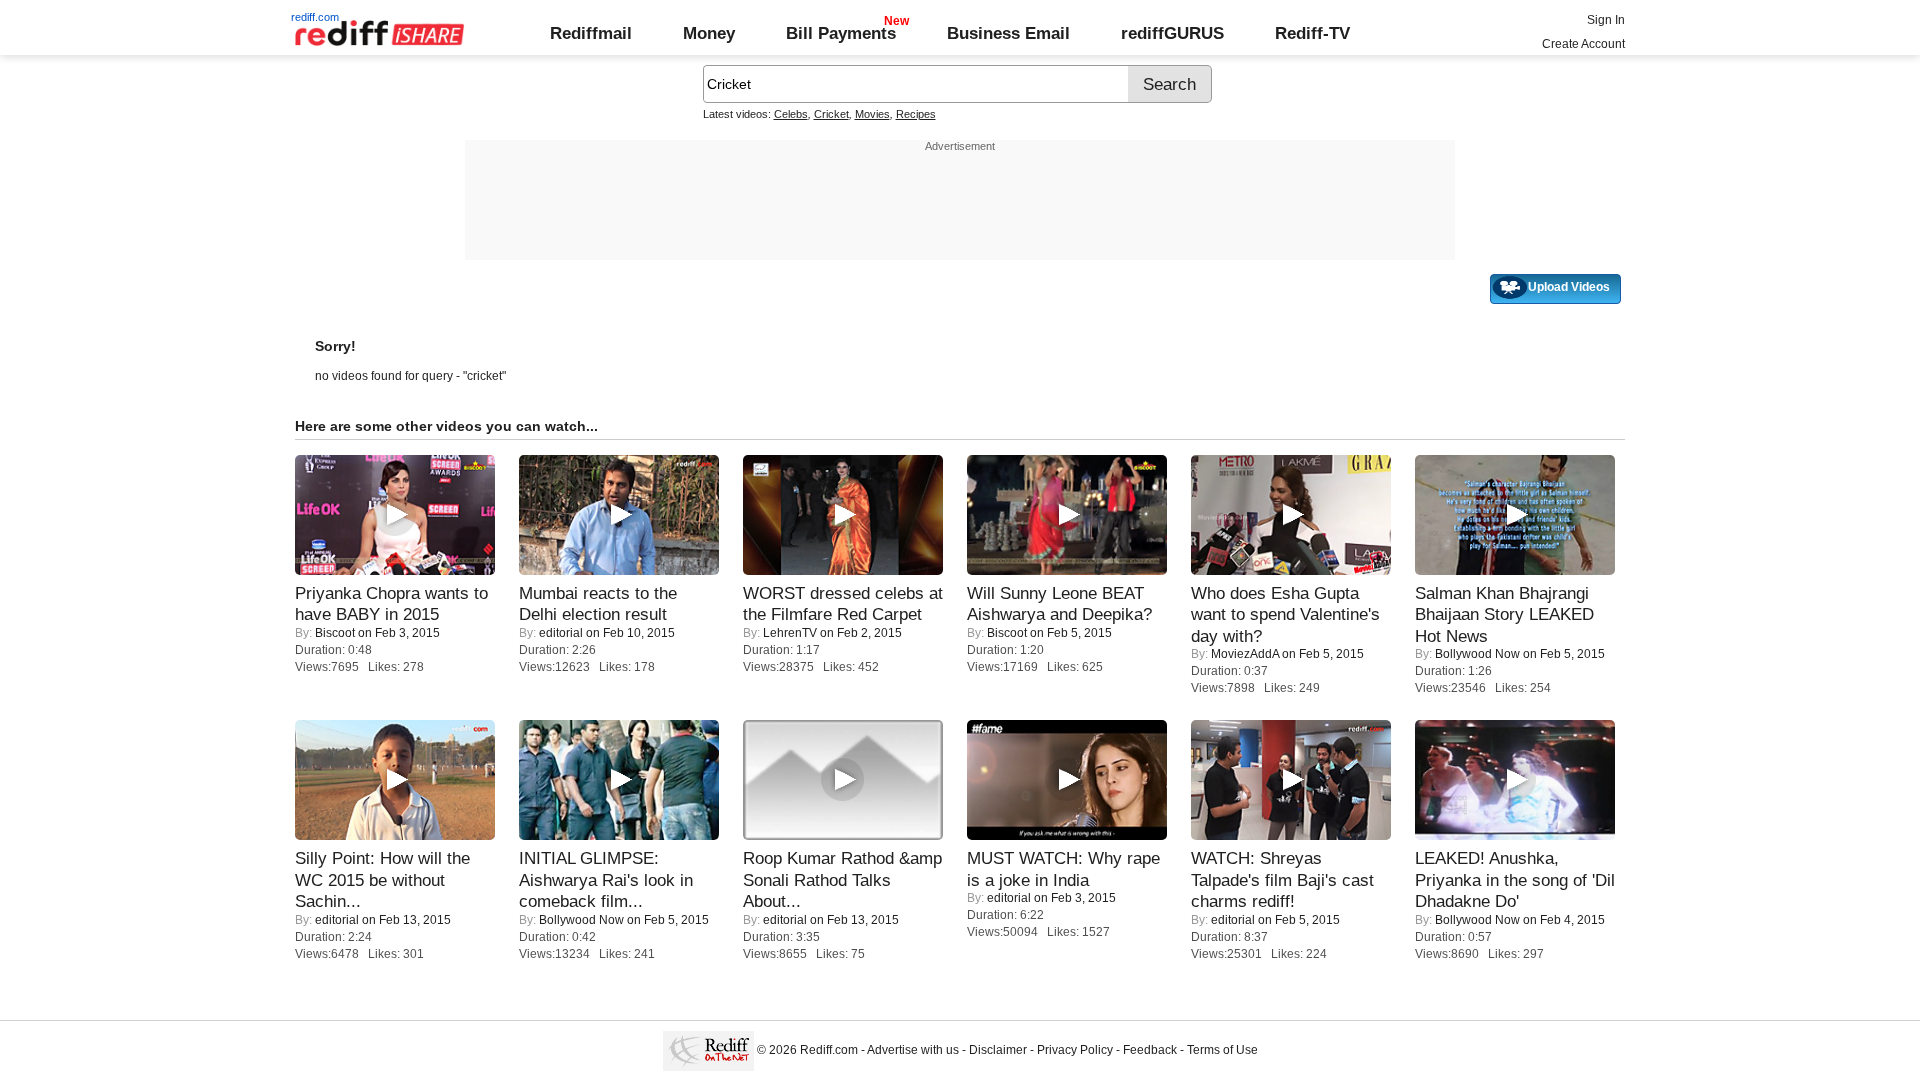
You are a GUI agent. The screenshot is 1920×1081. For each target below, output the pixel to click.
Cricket (831, 114)
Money (709, 33)
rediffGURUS (1172, 33)
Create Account (1583, 44)
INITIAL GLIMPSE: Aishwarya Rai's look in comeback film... (606, 879)
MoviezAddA (1245, 654)
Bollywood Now (1477, 654)
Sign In (1606, 20)
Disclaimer (998, 1050)
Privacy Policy (1075, 1050)
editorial (561, 633)
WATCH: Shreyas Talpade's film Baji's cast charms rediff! (1282, 879)
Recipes (916, 114)
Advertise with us (913, 1050)
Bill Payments (841, 33)
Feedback (1150, 1050)
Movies (872, 114)
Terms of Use (1222, 1050)
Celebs (791, 114)
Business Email (1008, 33)
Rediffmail (591, 33)
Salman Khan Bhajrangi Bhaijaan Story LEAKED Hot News (1504, 614)
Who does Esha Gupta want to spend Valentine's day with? (1285, 614)
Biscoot (335, 633)
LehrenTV (790, 633)
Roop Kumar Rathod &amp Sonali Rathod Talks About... (842, 879)
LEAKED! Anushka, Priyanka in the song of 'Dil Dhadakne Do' (1515, 879)
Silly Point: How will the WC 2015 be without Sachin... (382, 879)
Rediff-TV (1312, 33)
